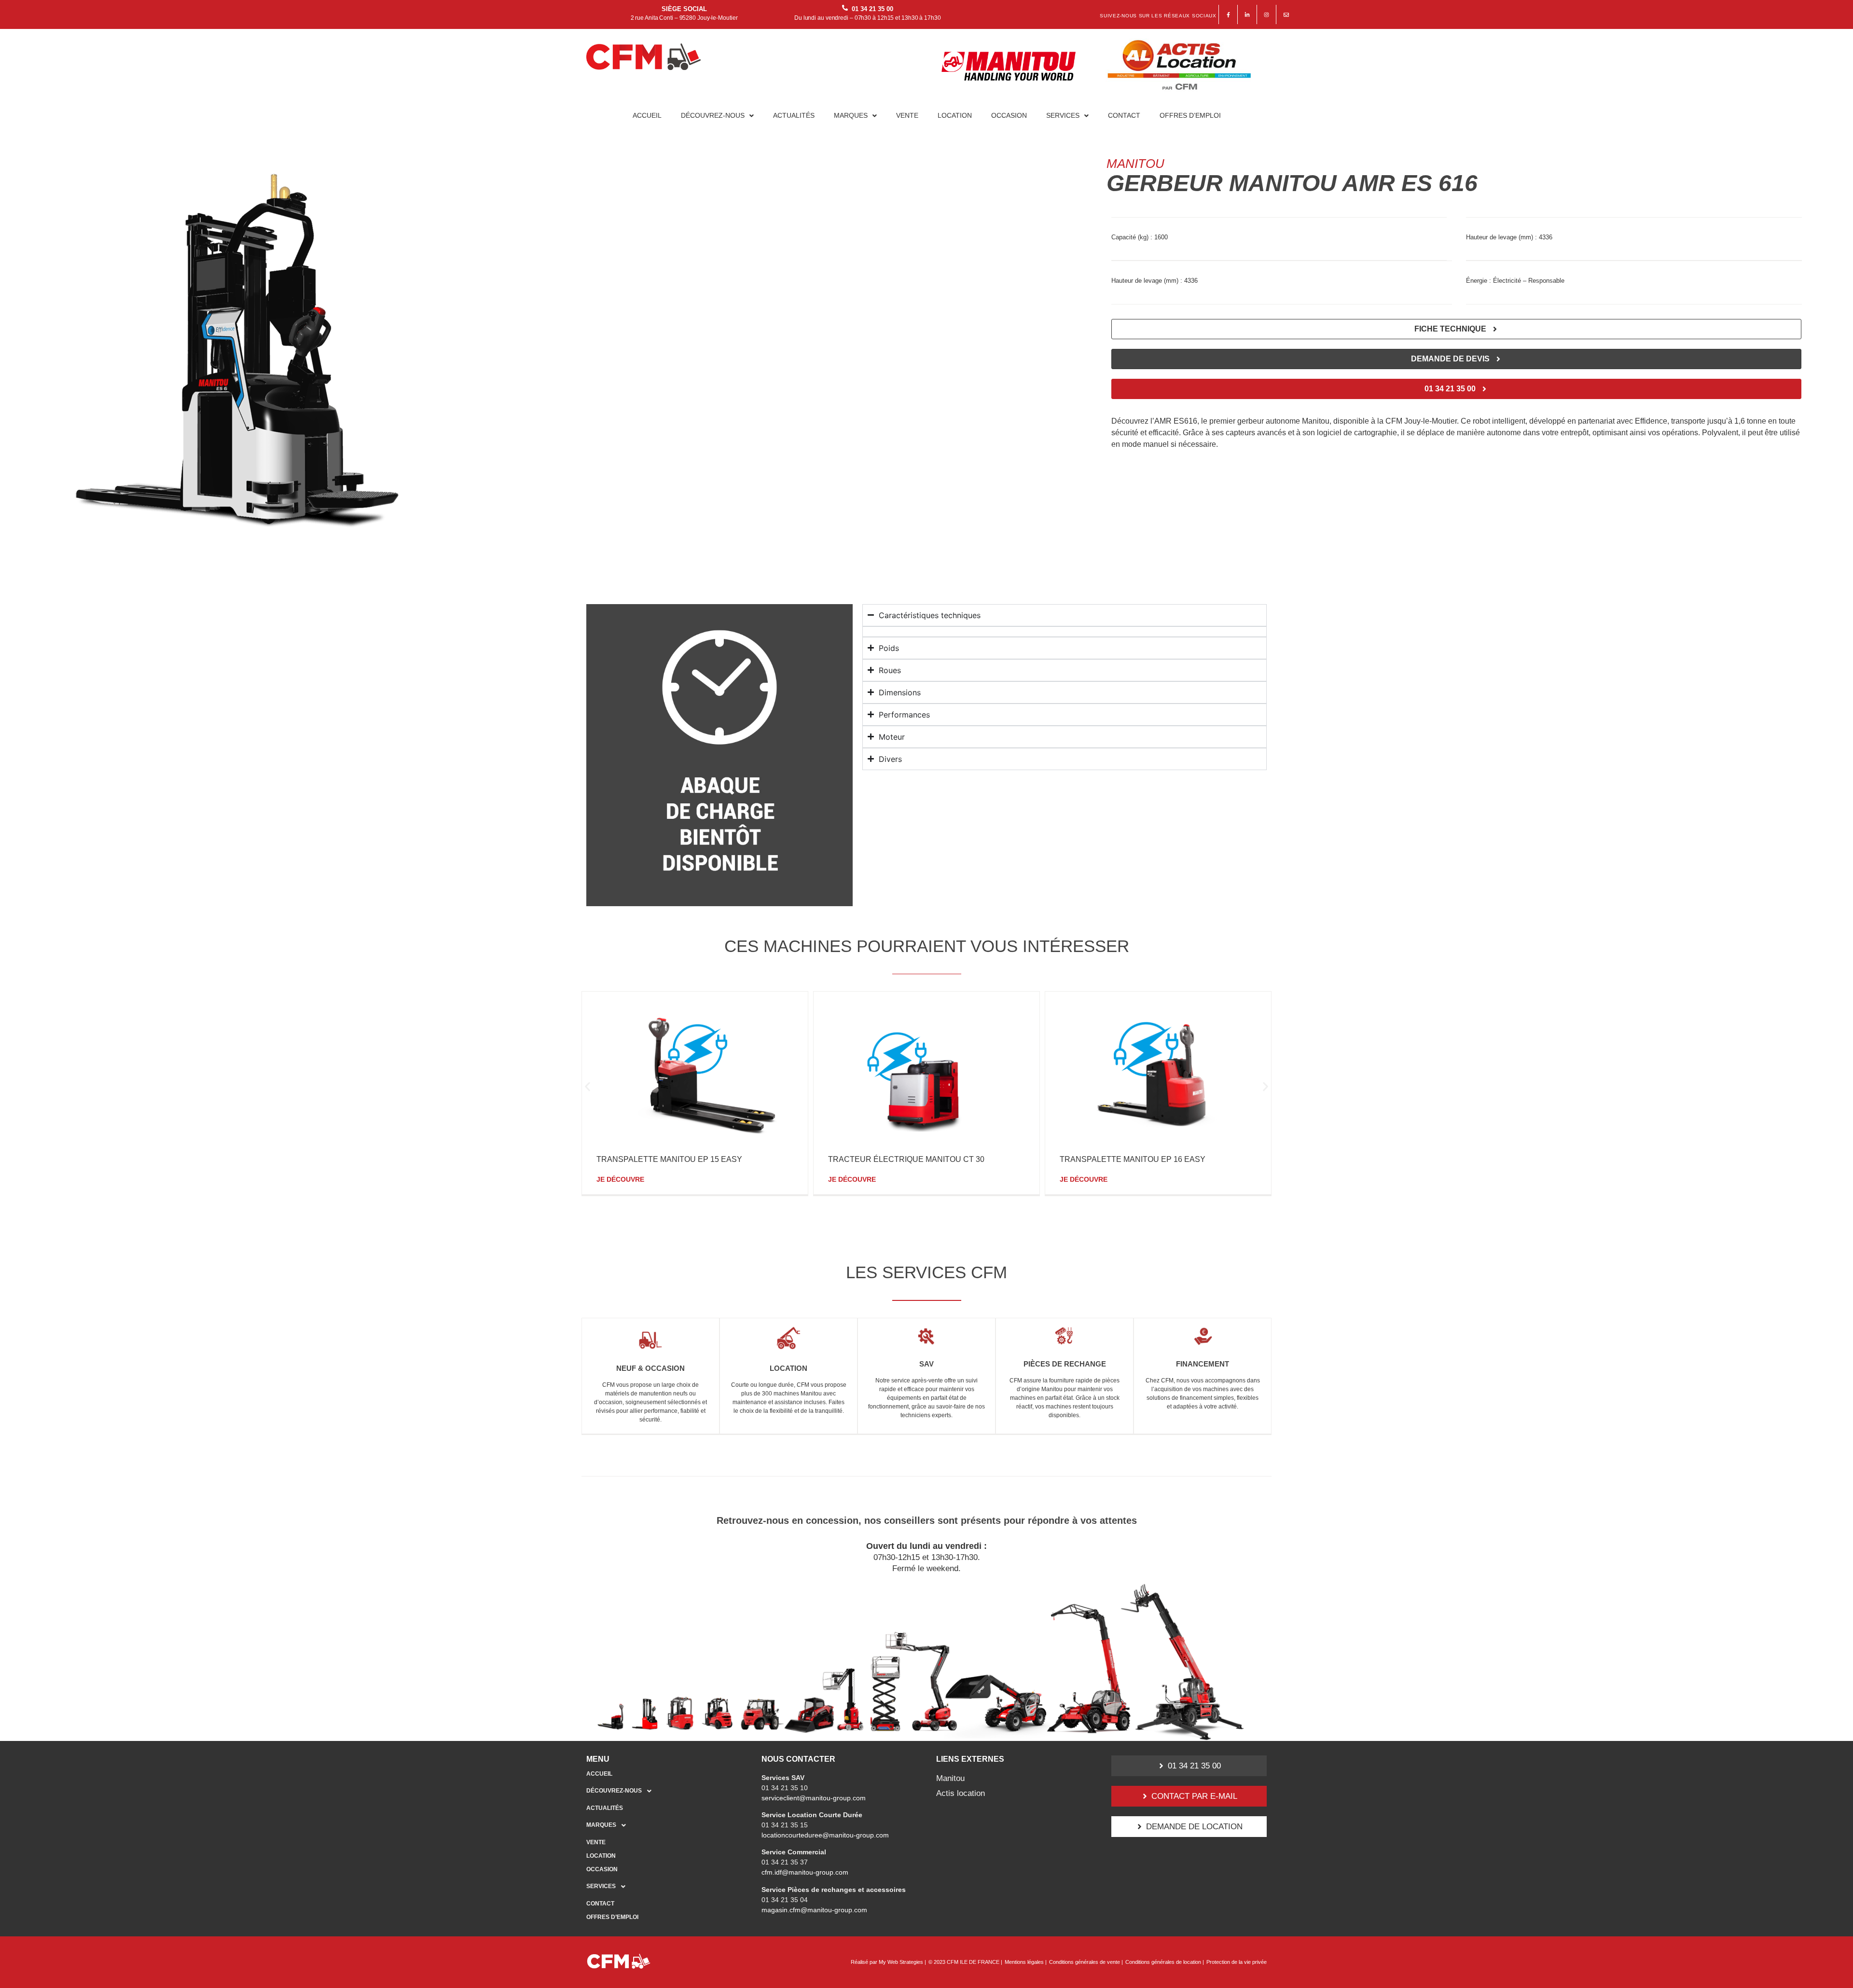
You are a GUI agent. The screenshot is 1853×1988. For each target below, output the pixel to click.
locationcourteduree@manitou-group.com (825, 1835)
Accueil (647, 115)
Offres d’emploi (1190, 115)
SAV (926, 1364)
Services (1063, 115)
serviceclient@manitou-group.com (814, 1798)
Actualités (794, 115)
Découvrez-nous (713, 115)
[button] (717, 115)
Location (955, 115)
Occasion (1009, 115)
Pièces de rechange (1065, 1364)
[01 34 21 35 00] (845, 8)
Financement (1203, 1364)
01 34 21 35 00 (872, 9)
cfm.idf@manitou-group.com (805, 1872)
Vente (907, 115)
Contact (1124, 115)
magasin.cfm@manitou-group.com (814, 1910)
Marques (851, 115)
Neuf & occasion (650, 1368)
